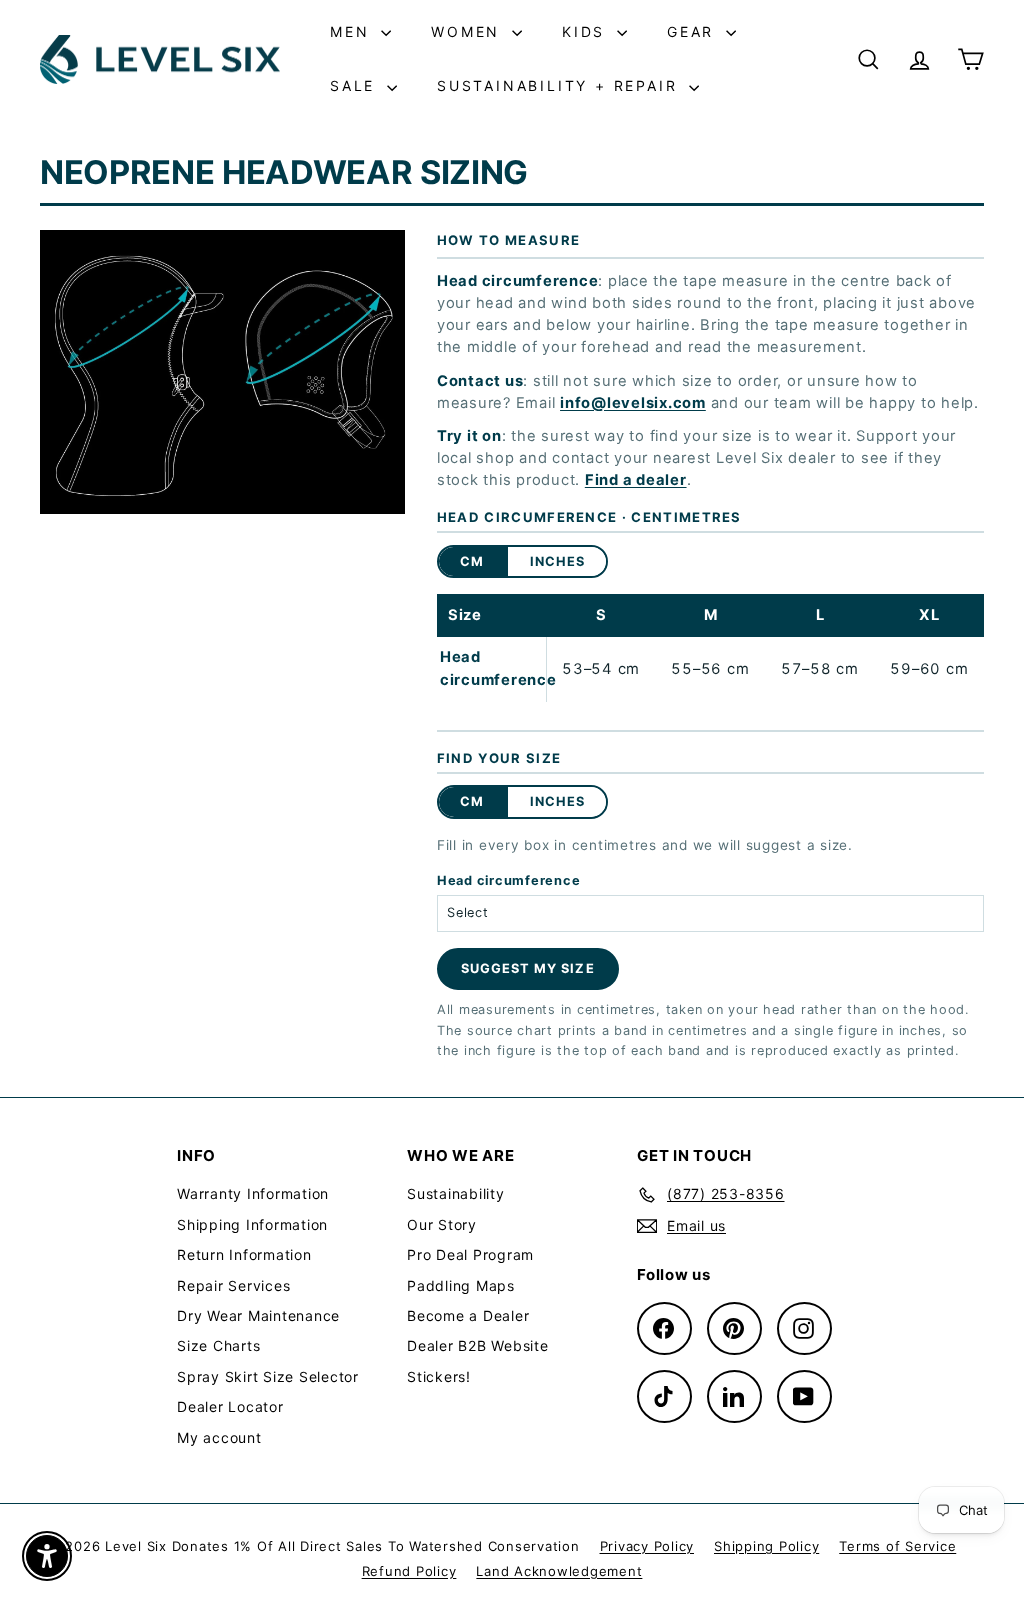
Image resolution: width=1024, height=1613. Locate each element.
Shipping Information (252, 1224)
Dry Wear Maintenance (258, 1315)
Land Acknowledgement (559, 1571)
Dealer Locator (230, 1406)
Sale (356, 85)
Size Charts (218, 1345)
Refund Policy (409, 1571)
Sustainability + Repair (560, 85)
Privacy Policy (647, 1546)
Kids (587, 31)
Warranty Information (253, 1193)
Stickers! (439, 1376)
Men (353, 31)
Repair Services (233, 1285)
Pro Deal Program (470, 1254)
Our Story (442, 1224)
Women (469, 31)
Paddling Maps (461, 1285)
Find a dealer (636, 480)
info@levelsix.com (633, 403)
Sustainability (456, 1193)
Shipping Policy (766, 1546)
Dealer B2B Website (478, 1345)
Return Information (244, 1254)
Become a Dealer (468, 1315)
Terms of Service (897, 1546)
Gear (694, 31)
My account (219, 1437)
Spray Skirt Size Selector (268, 1376)
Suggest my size (527, 968)
